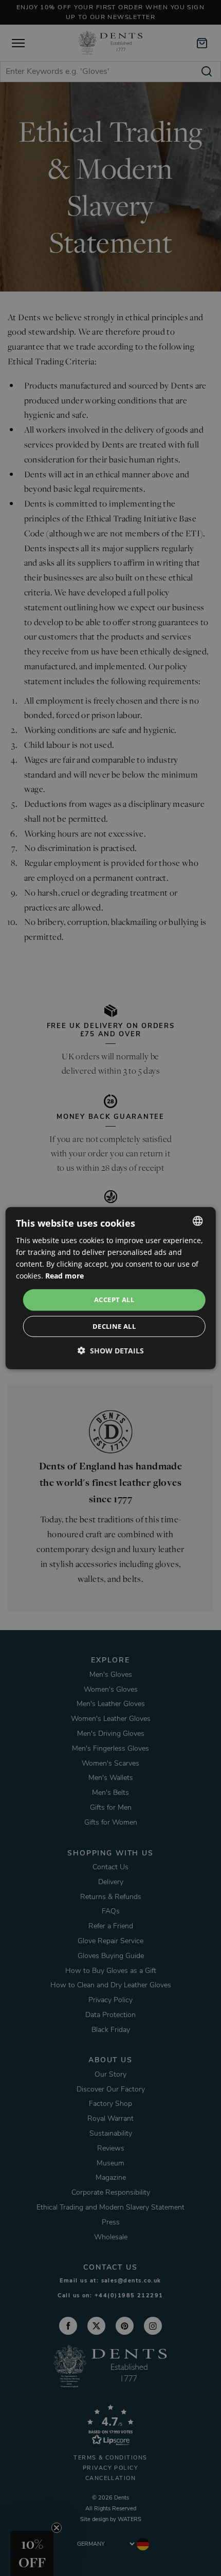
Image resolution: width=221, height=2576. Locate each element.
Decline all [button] (114, 1326)
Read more (65, 1276)
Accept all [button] (114, 1300)
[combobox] (197, 1221)
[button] (111, 1351)
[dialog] (111, 1288)
